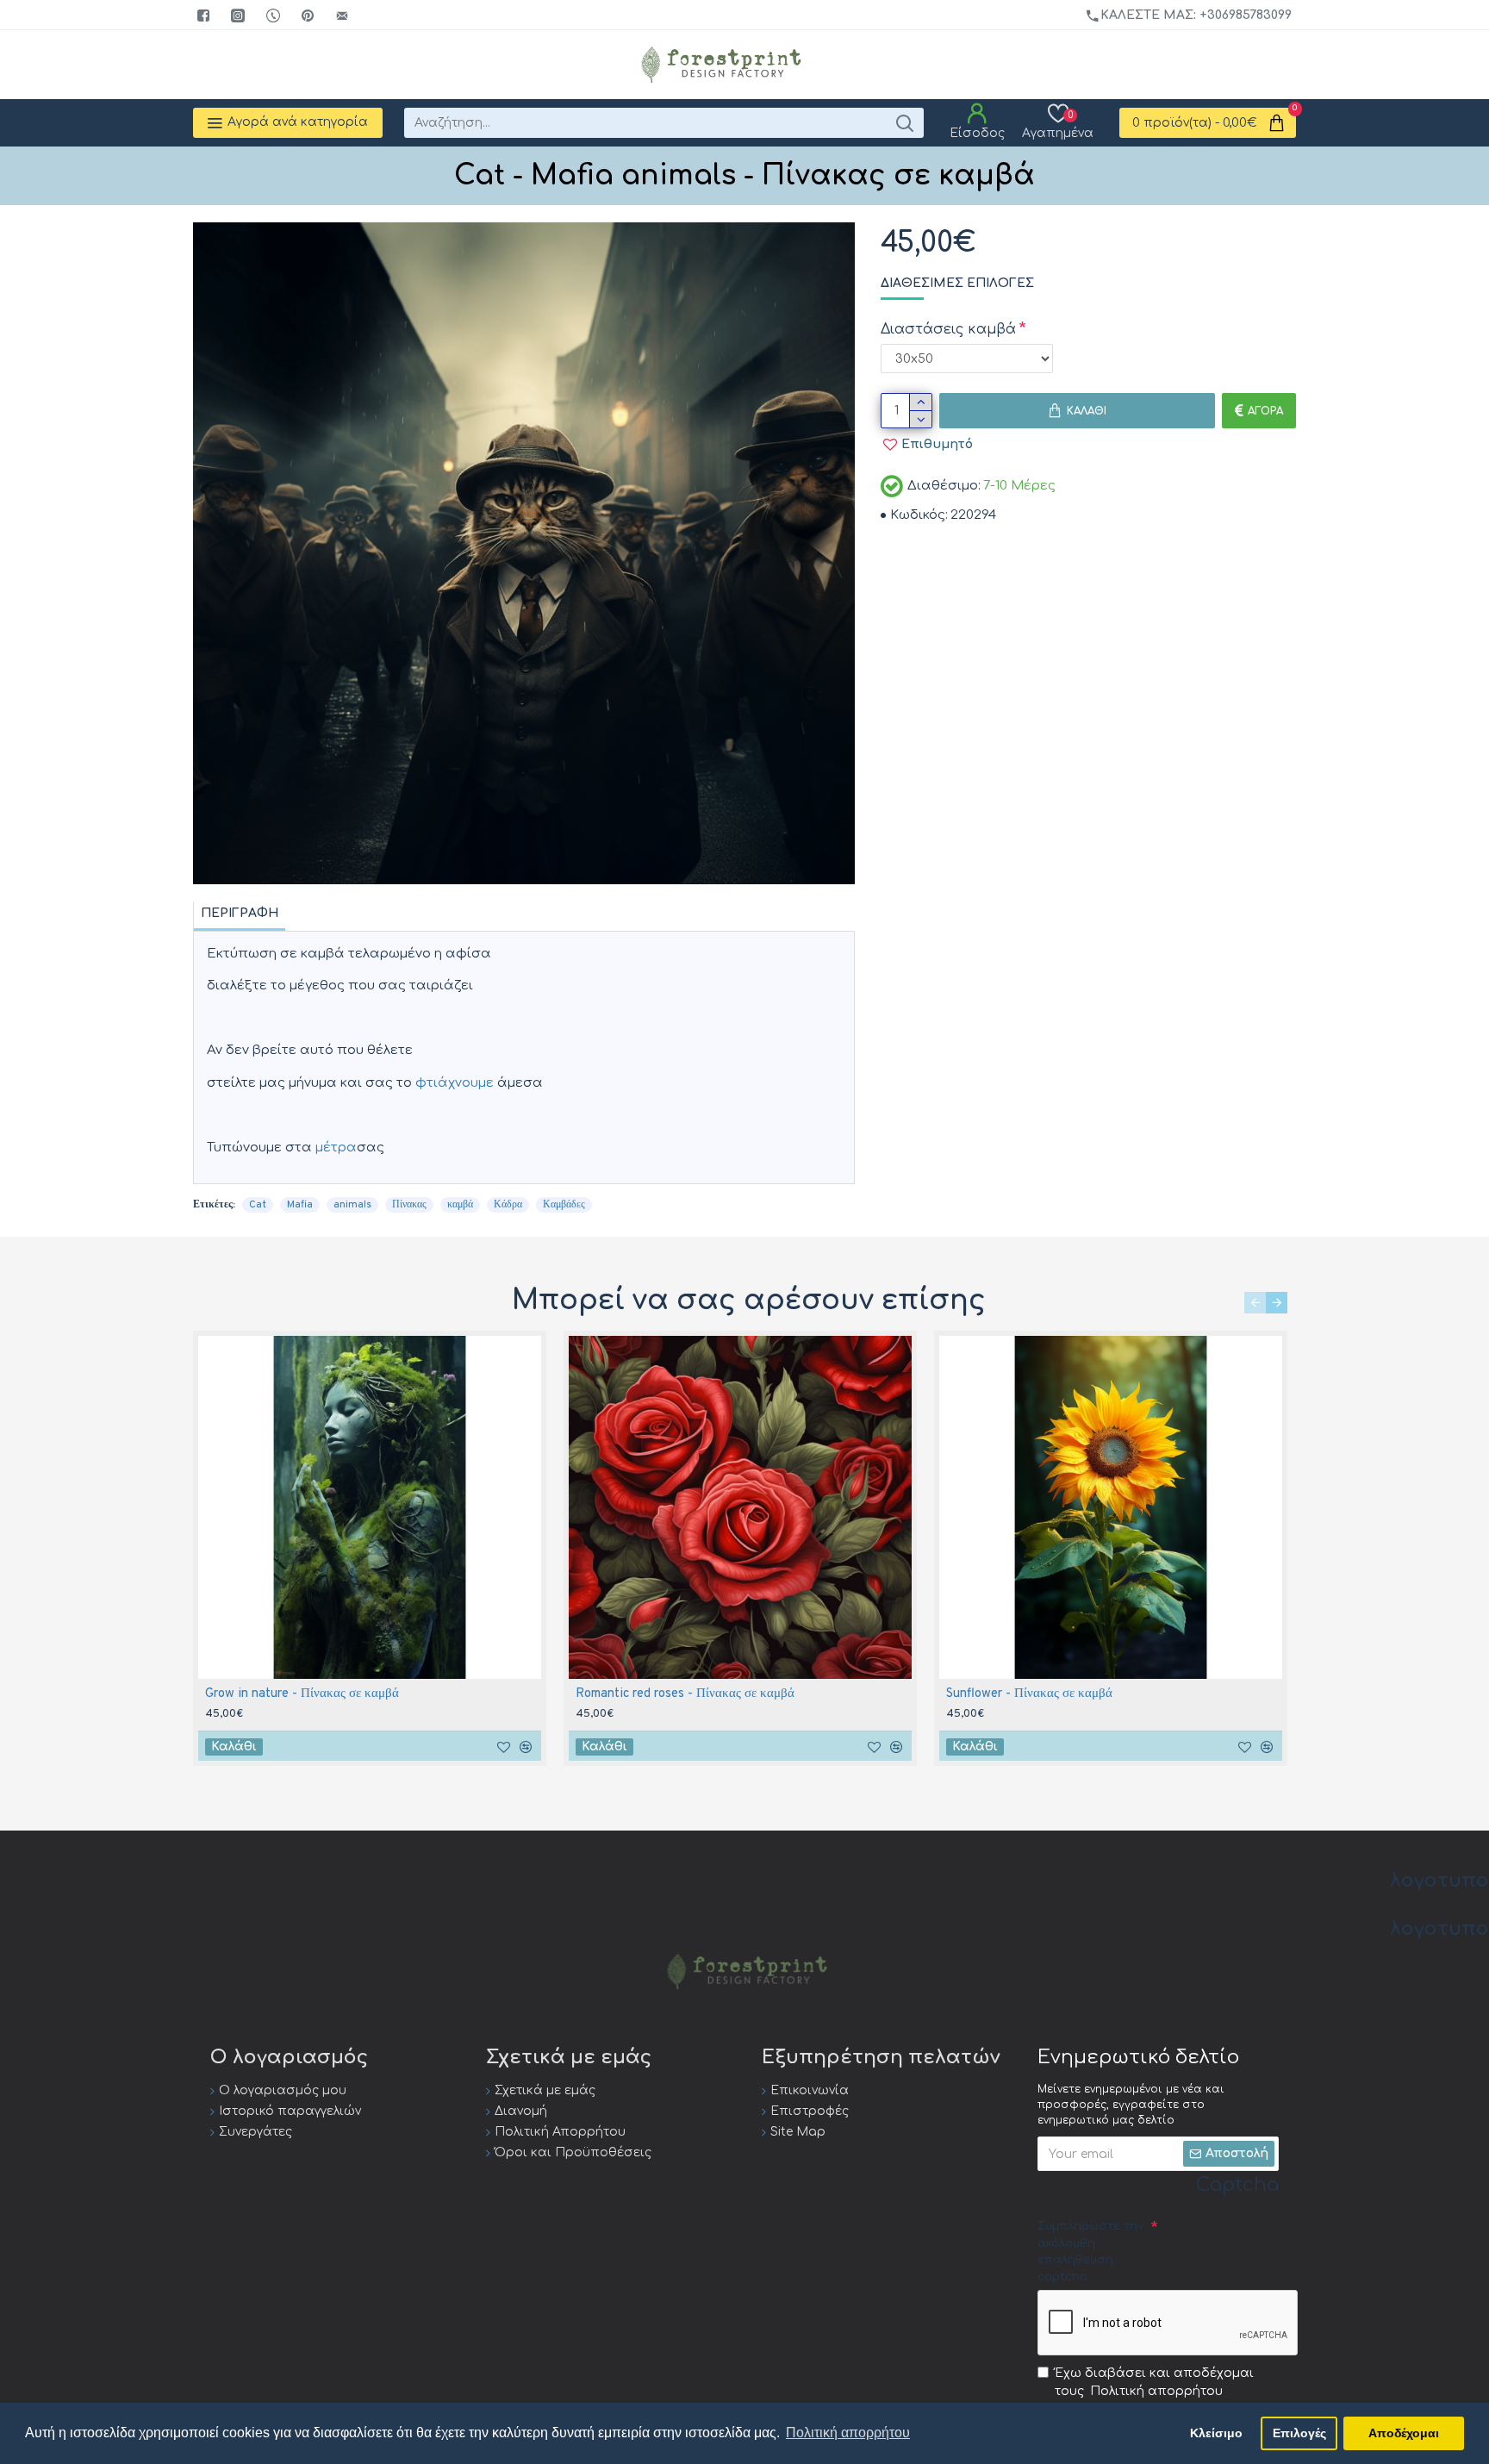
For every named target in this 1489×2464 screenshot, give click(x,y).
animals (352, 1205)
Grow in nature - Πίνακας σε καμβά (302, 1694)
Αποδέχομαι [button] (1404, 2433)
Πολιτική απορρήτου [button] (848, 2433)
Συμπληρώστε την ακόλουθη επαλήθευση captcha (1090, 2252)
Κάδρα (508, 1205)
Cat (258, 1205)
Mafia (300, 1205)
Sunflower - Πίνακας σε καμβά (1029, 1694)
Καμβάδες (564, 1205)
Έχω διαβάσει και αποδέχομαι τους (1154, 2382)
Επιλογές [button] (1299, 2433)
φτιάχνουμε (455, 1083)
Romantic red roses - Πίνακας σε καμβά (685, 1694)
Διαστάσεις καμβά (948, 329)
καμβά (460, 1205)
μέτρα (336, 1148)
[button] (1255, 1303)
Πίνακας (409, 1205)
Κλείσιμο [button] (1216, 2433)
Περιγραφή (240, 913)
